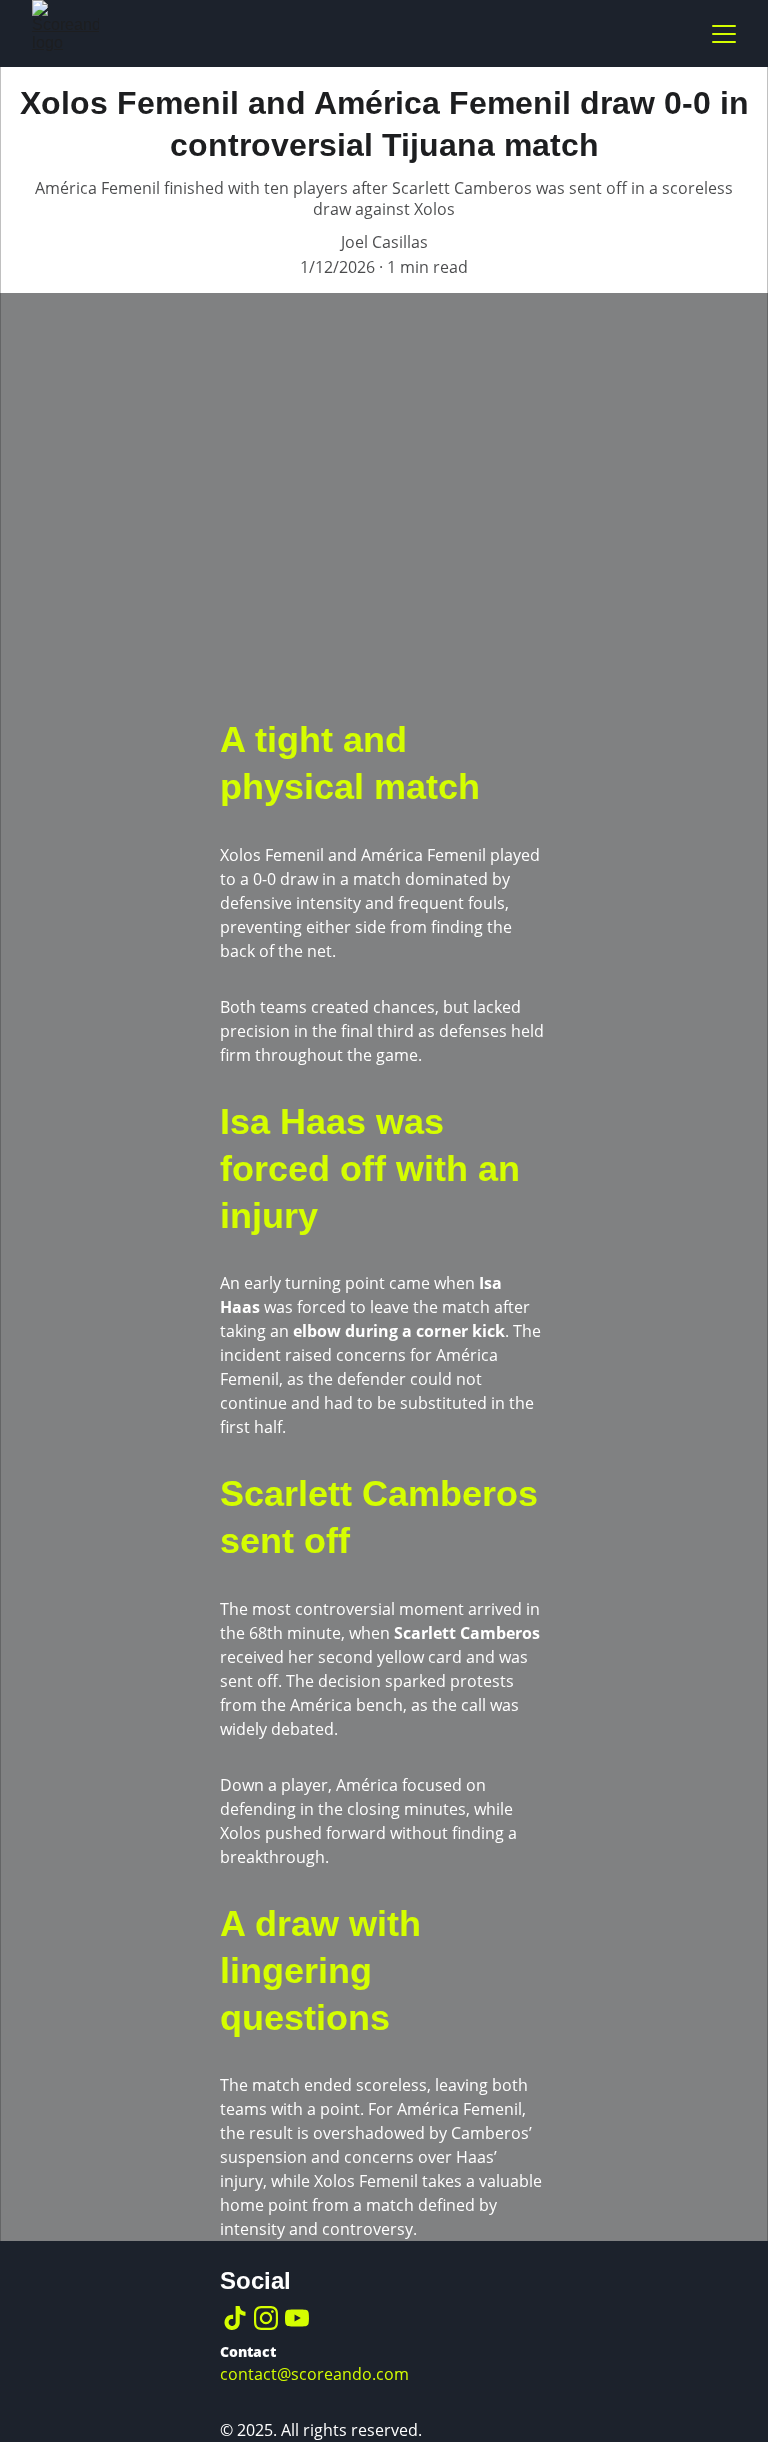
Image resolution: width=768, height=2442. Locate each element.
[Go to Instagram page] (266, 2318)
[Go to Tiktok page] (235, 2318)
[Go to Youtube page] (297, 2318)
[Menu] (724, 34)
